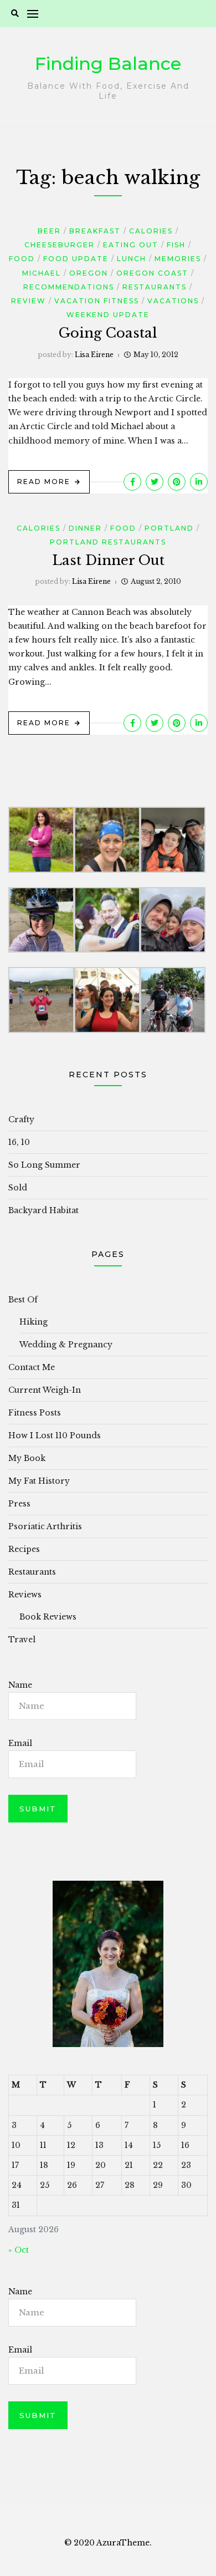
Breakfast (95, 231)
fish (176, 245)
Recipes (24, 1549)
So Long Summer (44, 1165)
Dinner (85, 528)
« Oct (19, 2250)
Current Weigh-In (45, 1390)
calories (151, 231)
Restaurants (155, 287)
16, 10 (19, 1142)
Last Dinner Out (108, 560)
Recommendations (69, 287)
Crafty (21, 1119)
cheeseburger (60, 245)
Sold (18, 1188)
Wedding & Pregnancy (66, 1345)
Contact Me (32, 1367)
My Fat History (39, 1481)
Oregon (89, 273)
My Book (27, 1458)
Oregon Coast (152, 273)
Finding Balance (108, 63)
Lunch (132, 259)
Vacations (173, 301)
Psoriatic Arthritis (45, 1526)
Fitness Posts (35, 1413)
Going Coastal (108, 333)
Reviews (25, 1595)
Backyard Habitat (43, 1210)
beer (49, 231)
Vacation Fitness (97, 301)
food (22, 259)
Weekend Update (108, 315)
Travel (22, 1640)
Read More (44, 482)
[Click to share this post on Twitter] (155, 482)
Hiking (34, 1322)
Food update (76, 259)
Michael (42, 273)
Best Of (23, 1300)
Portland (169, 528)
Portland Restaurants (108, 542)
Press (19, 1504)
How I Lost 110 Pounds (55, 1435)
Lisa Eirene (94, 355)
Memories (178, 259)
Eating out (131, 245)
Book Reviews (48, 1617)
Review (29, 301)
